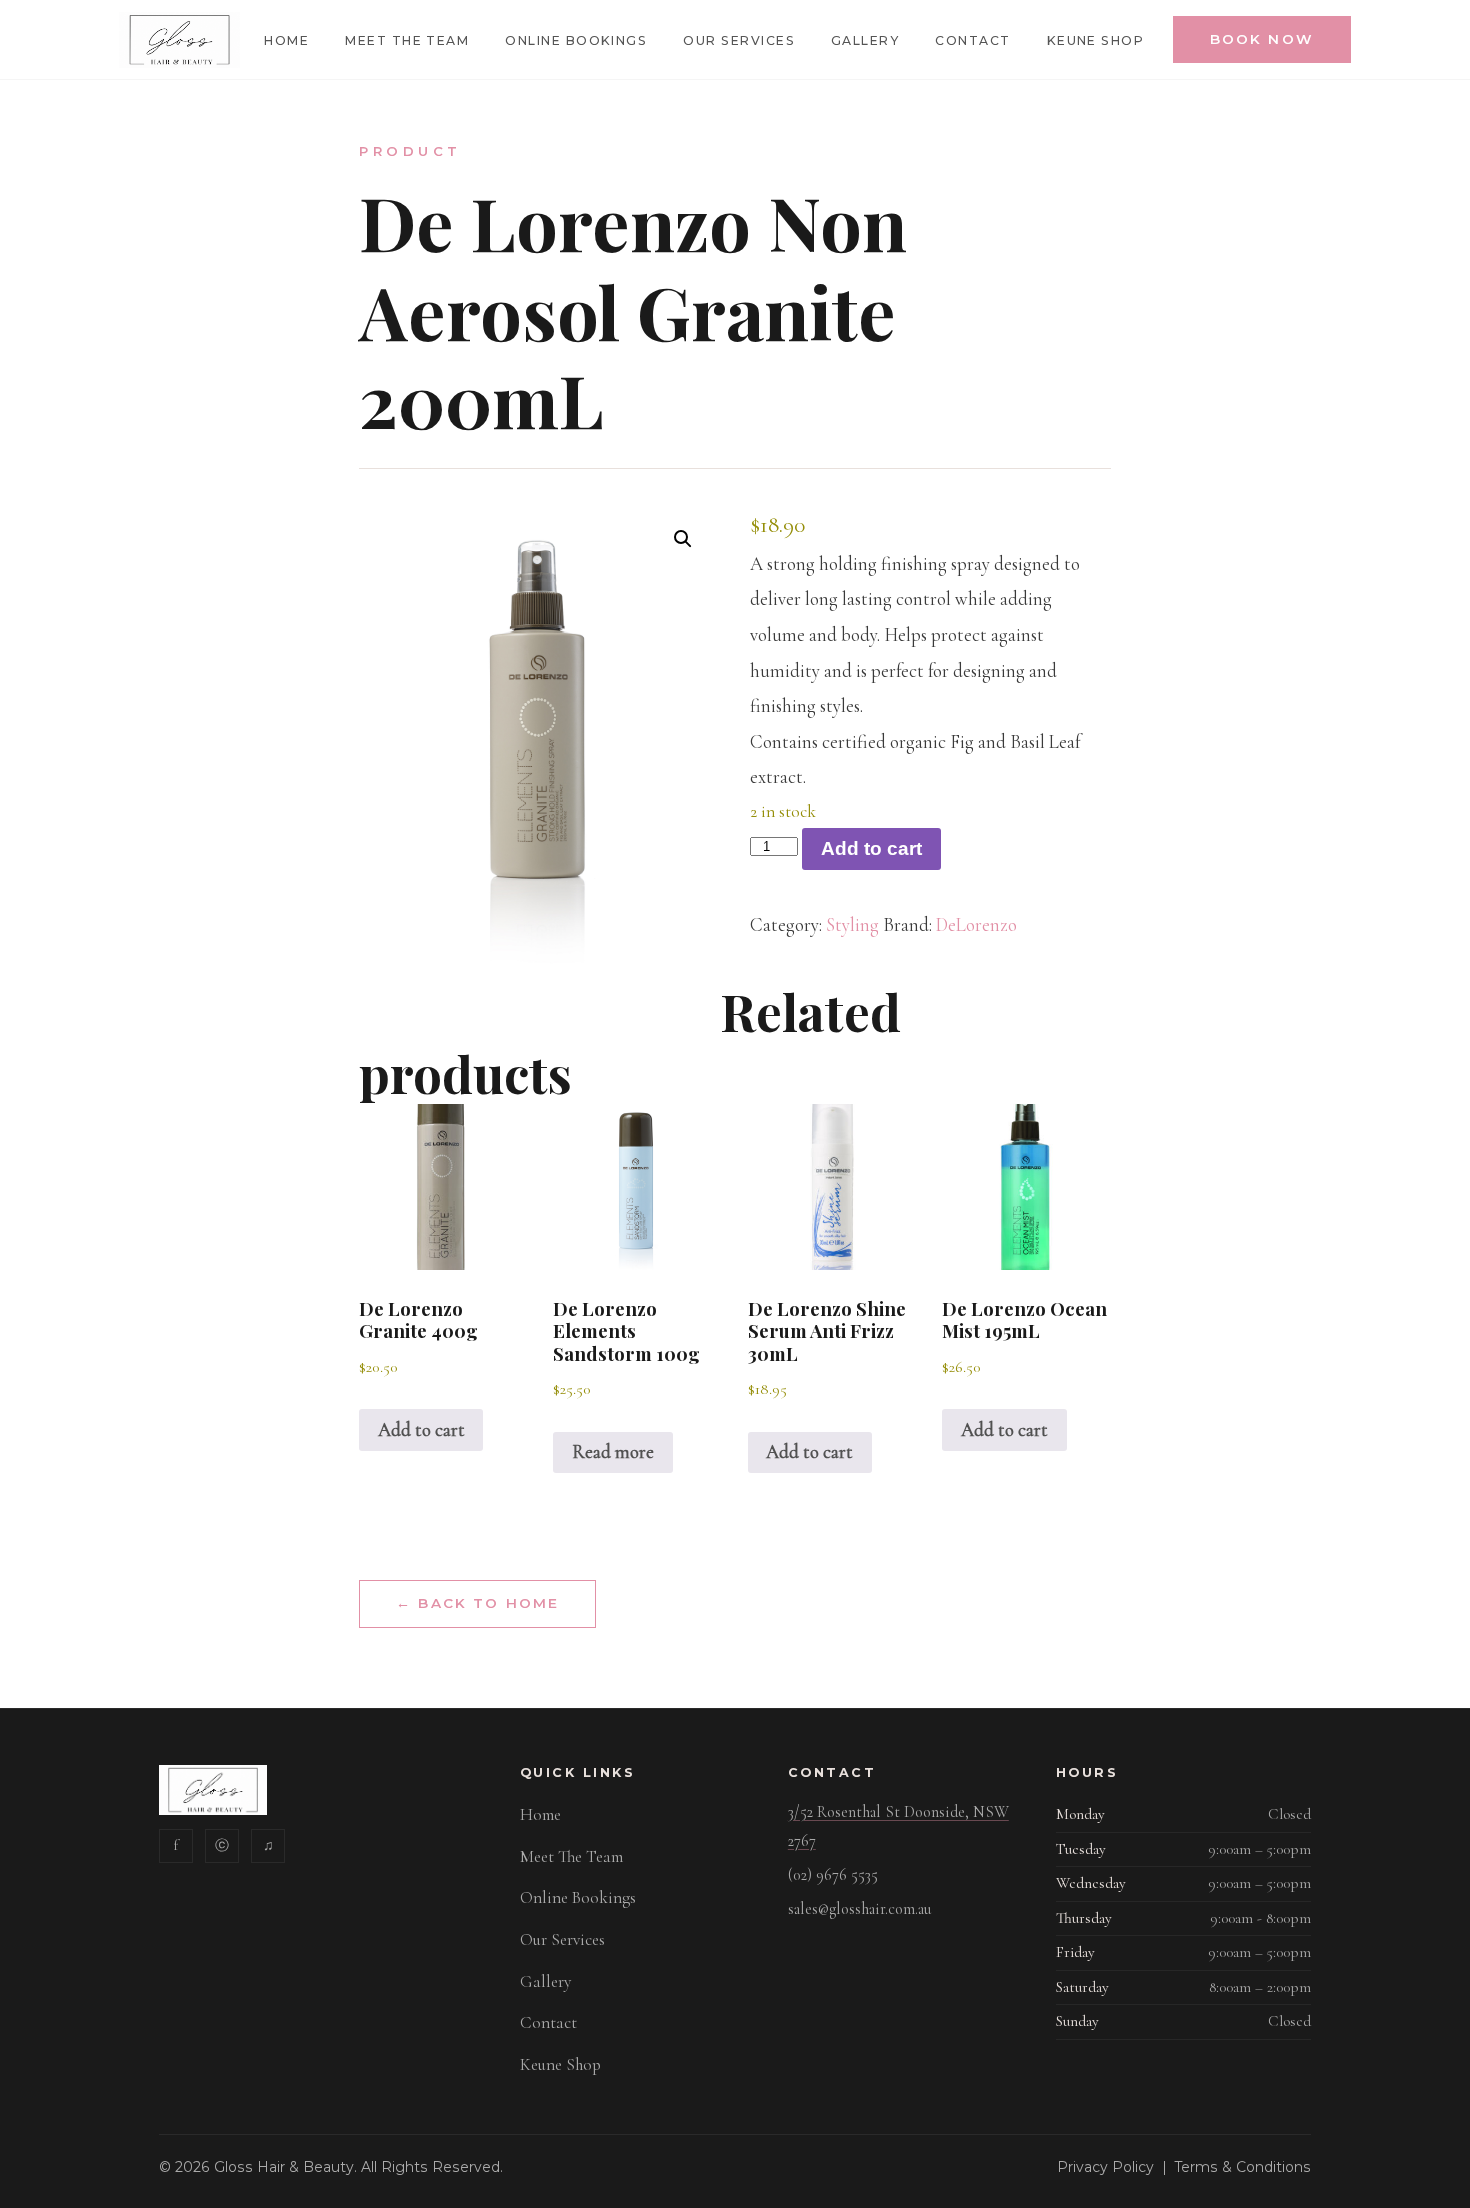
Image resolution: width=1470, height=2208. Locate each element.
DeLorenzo (976, 925)
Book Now (1262, 39)
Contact (972, 40)
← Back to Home (477, 1603)
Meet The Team (407, 40)
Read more (613, 1452)
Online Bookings (576, 40)
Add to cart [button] (421, 1430)
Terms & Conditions (1243, 2167)
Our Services (739, 40)
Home (286, 40)
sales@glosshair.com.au (859, 1909)
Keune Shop (1096, 40)
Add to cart (871, 848)
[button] (683, 539)
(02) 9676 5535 (833, 1875)
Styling (852, 925)
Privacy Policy (1105, 2167)
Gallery (865, 40)
